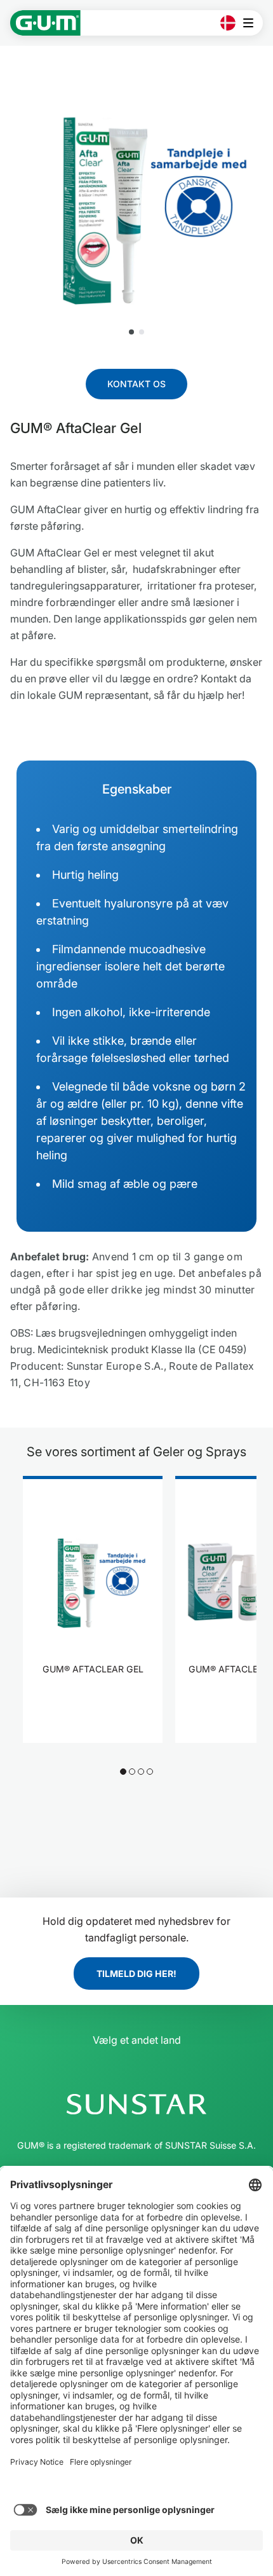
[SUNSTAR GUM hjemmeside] (45, 23)
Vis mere (93, 1708)
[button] (131, 332)
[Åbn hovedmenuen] (252, 23)
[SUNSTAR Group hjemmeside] (136, 2104)
